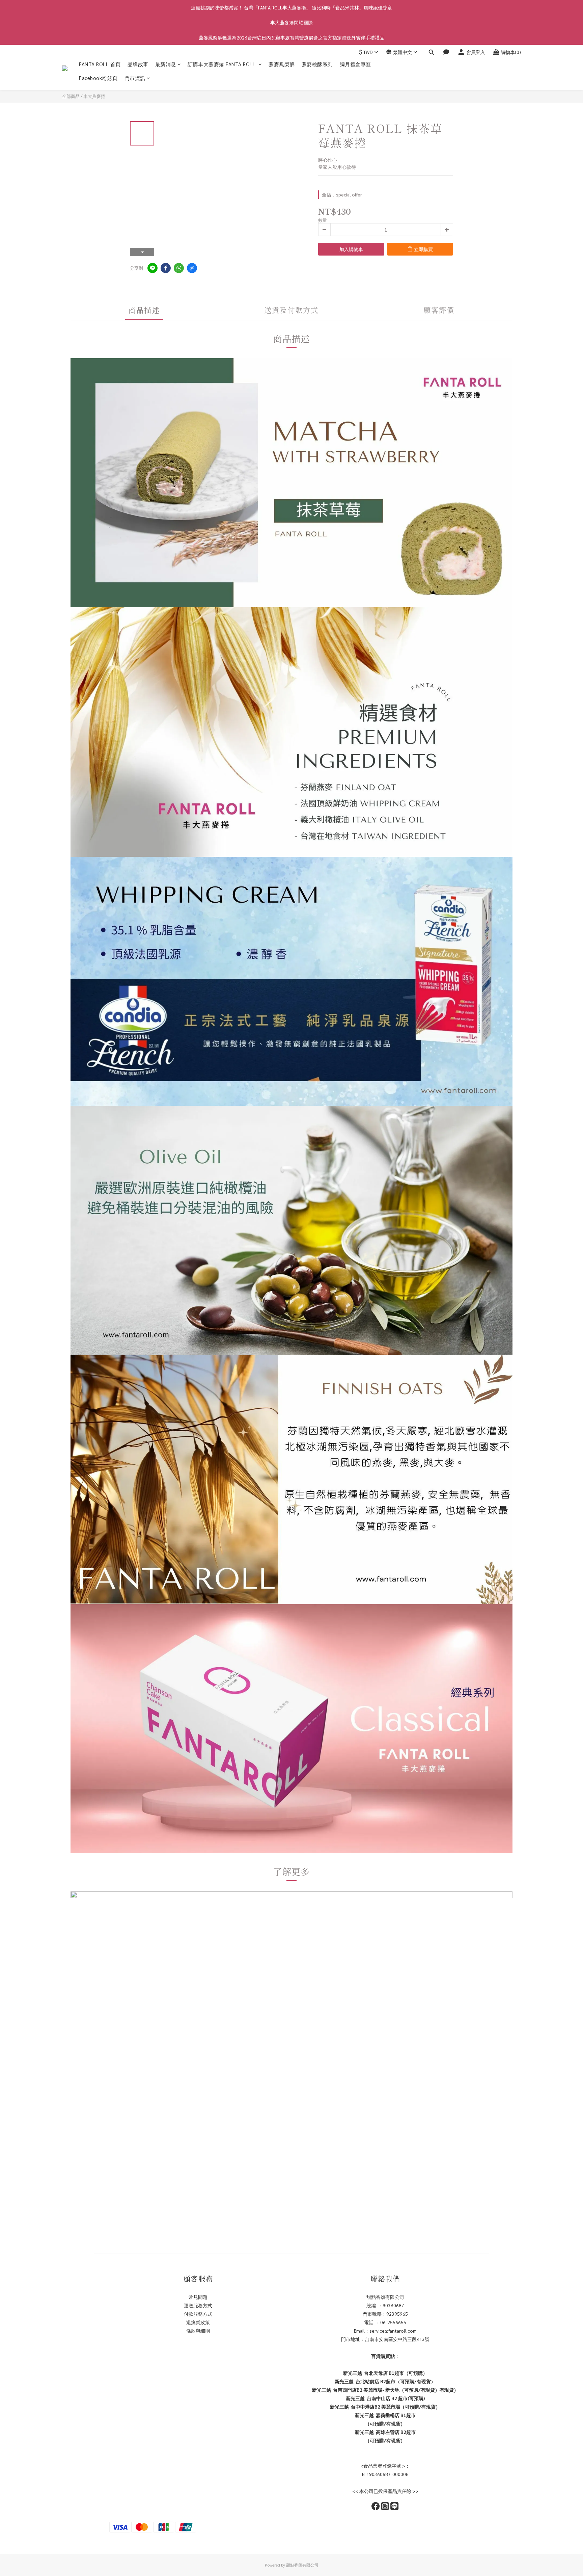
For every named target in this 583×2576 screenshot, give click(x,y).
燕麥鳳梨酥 (282, 64)
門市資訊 (135, 78)
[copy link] (192, 268)
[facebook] (166, 268)
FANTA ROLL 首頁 (100, 64)
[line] (152, 268)
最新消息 (166, 64)
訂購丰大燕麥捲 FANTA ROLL (222, 64)
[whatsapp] (179, 268)
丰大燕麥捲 (94, 96)
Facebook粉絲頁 (98, 78)
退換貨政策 (198, 2322)
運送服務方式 (198, 2305)
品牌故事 (138, 64)
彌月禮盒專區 (355, 64)
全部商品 (71, 96)
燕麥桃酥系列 (317, 64)
